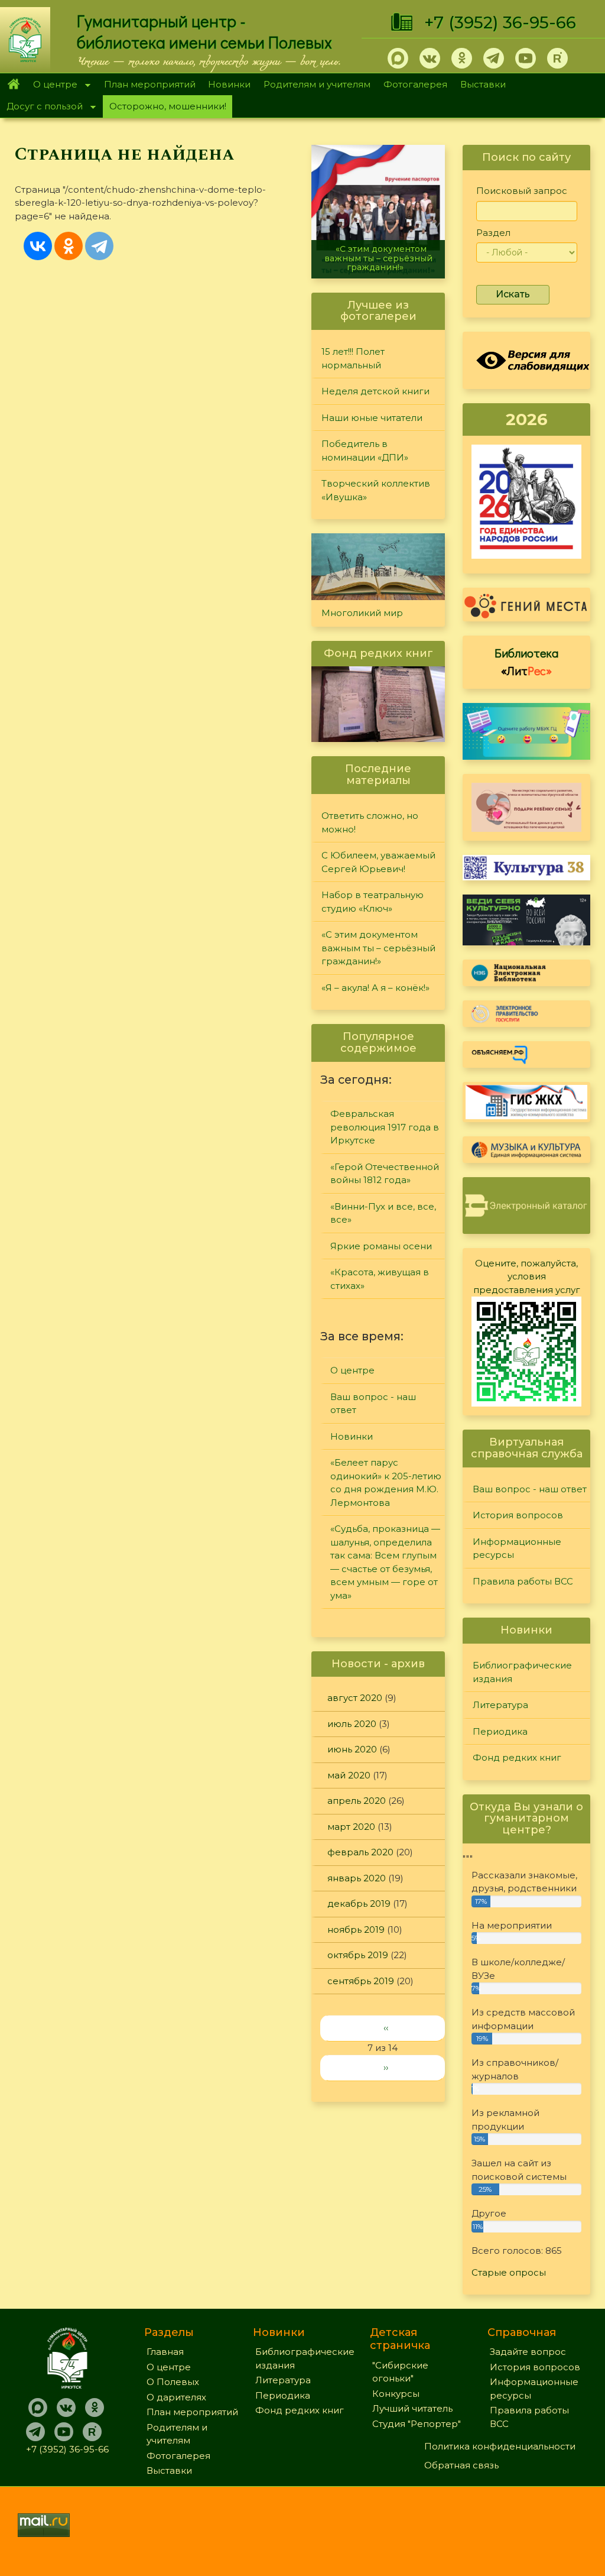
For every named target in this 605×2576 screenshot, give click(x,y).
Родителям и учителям (317, 84)
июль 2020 (352, 1724)
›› (386, 2067)
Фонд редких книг (517, 1757)
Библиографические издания (522, 1672)
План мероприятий (150, 84)
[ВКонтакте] (38, 246)
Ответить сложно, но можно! (370, 822)
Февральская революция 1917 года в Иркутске (385, 1127)
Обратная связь (461, 2465)
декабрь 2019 (359, 1903)
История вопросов (518, 1515)
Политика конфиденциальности (500, 2446)
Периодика (500, 1731)
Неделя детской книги (375, 391)
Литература (500, 1705)
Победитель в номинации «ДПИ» (365, 451)
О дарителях (176, 2397)
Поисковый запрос (522, 191)
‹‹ (386, 2028)
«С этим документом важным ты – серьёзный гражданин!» (378, 258)
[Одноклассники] (69, 246)
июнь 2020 (352, 1749)
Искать (513, 294)
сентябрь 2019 (361, 1981)
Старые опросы (509, 2272)
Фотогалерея (415, 84)
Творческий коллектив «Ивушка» (376, 490)
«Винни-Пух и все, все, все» (383, 1213)
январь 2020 (357, 1878)
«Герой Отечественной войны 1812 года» (385, 1174)
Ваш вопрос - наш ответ (373, 1404)
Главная (13, 85)
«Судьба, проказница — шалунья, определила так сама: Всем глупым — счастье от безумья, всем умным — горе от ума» (385, 1562)
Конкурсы (396, 2394)
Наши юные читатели (372, 418)
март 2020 (351, 1827)
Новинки (229, 84)
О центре (52, 85)
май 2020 (349, 1775)
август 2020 (355, 1698)
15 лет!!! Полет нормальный (353, 358)
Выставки (483, 84)
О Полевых (173, 2382)
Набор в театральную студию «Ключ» (373, 902)
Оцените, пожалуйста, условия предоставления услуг (527, 1276)
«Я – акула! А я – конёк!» (375, 988)
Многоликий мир (362, 613)
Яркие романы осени (381, 1246)
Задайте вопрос (528, 2352)
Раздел (493, 233)
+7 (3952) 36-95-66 (500, 22)
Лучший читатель (412, 2408)
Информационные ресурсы (517, 1548)
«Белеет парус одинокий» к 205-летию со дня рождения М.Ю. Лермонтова (386, 1483)
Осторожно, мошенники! (168, 106)
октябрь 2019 (358, 1955)
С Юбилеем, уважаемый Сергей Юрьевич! (378, 862)
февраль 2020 (360, 1852)
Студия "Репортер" (417, 2424)
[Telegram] (99, 246)
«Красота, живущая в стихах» (380, 1279)
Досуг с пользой (41, 107)
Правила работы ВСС (523, 1581)
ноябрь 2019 (356, 1929)
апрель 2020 (357, 1801)
